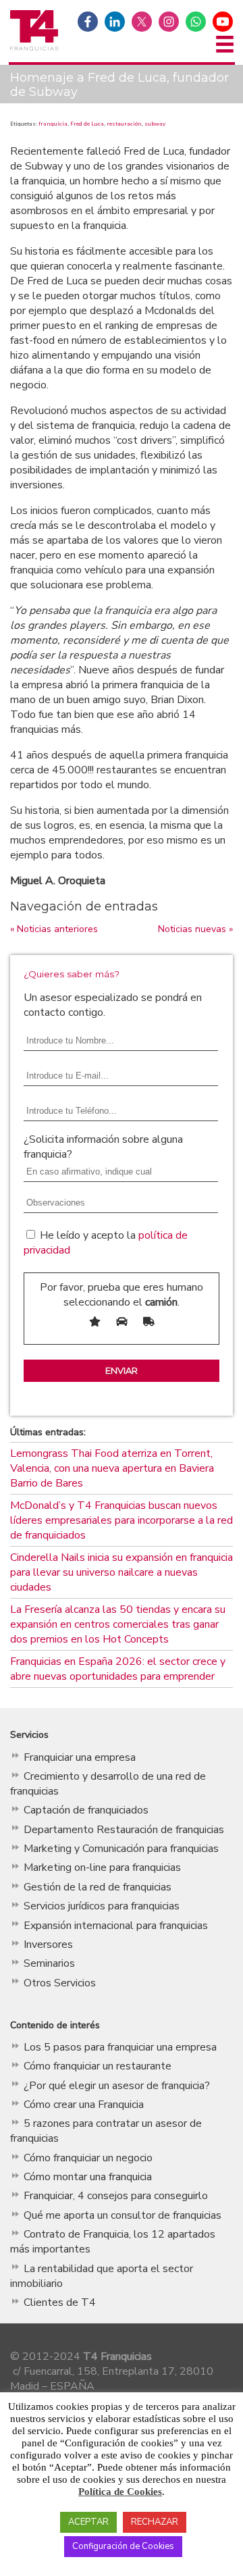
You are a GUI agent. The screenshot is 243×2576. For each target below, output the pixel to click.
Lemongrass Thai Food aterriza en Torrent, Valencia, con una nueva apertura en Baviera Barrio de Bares (112, 1468)
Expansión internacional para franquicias (116, 1926)
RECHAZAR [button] (155, 2522)
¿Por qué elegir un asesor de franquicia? (117, 2086)
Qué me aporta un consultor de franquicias (123, 2215)
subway (155, 124)
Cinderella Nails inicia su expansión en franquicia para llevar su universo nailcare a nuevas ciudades (122, 1572)
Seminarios (49, 1963)
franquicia (53, 124)
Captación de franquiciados (86, 1810)
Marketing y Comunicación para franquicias (121, 1849)
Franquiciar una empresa (80, 1757)
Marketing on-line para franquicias (102, 1867)
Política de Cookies (120, 2492)
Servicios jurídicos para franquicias (102, 1906)
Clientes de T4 (60, 2302)
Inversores (48, 1944)
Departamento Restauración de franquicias (124, 1830)
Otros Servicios (60, 1983)
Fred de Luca (87, 124)
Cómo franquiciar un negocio (88, 2158)
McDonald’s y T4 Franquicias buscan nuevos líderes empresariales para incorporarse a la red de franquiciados (122, 1520)
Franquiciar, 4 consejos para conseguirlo (116, 2196)
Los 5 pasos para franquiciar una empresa (120, 2047)
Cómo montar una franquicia (88, 2177)
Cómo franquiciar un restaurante (98, 2066)
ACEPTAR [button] (88, 2522)
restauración (124, 124)
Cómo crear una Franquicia (84, 2105)
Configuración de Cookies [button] (123, 2546)
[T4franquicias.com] (34, 49)
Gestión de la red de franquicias (98, 1887)
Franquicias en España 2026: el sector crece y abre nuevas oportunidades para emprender (118, 1669)
